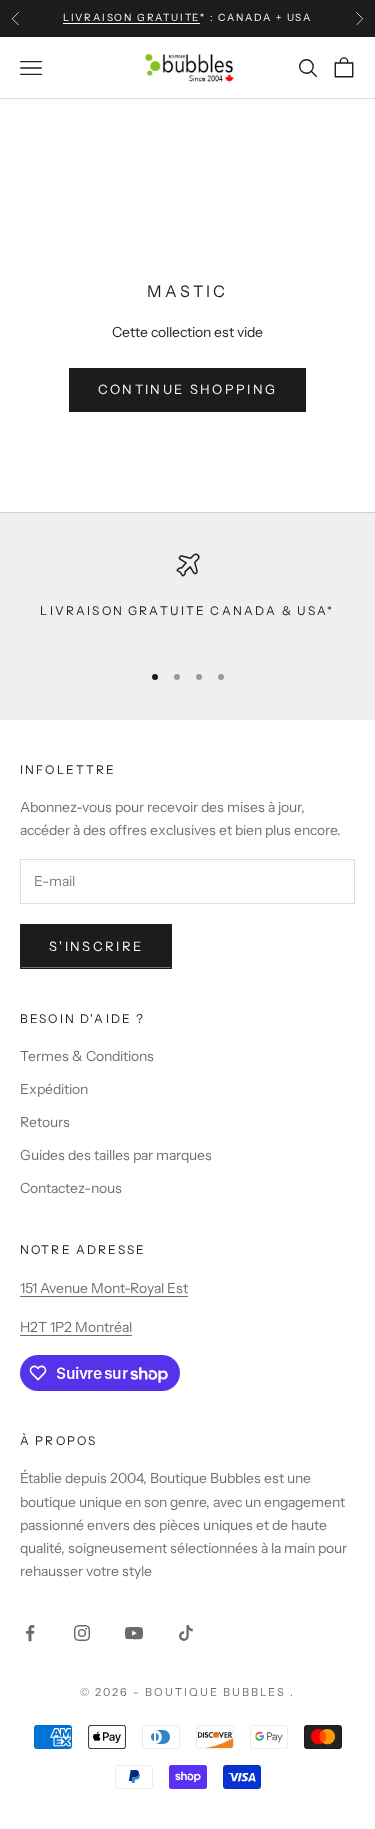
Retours (45, 1122)
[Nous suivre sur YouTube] (134, 1633)
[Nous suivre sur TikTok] (186, 1633)
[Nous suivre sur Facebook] (30, 1633)
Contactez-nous (71, 1188)
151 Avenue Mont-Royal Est (104, 1288)
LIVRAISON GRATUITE (131, 17)
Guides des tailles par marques (116, 1155)
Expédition (54, 1089)
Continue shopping (188, 389)
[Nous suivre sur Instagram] (82, 1633)
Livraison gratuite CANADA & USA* (187, 610)
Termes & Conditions (87, 1056)
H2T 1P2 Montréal (76, 1327)
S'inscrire (96, 946)
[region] (187, 597)
